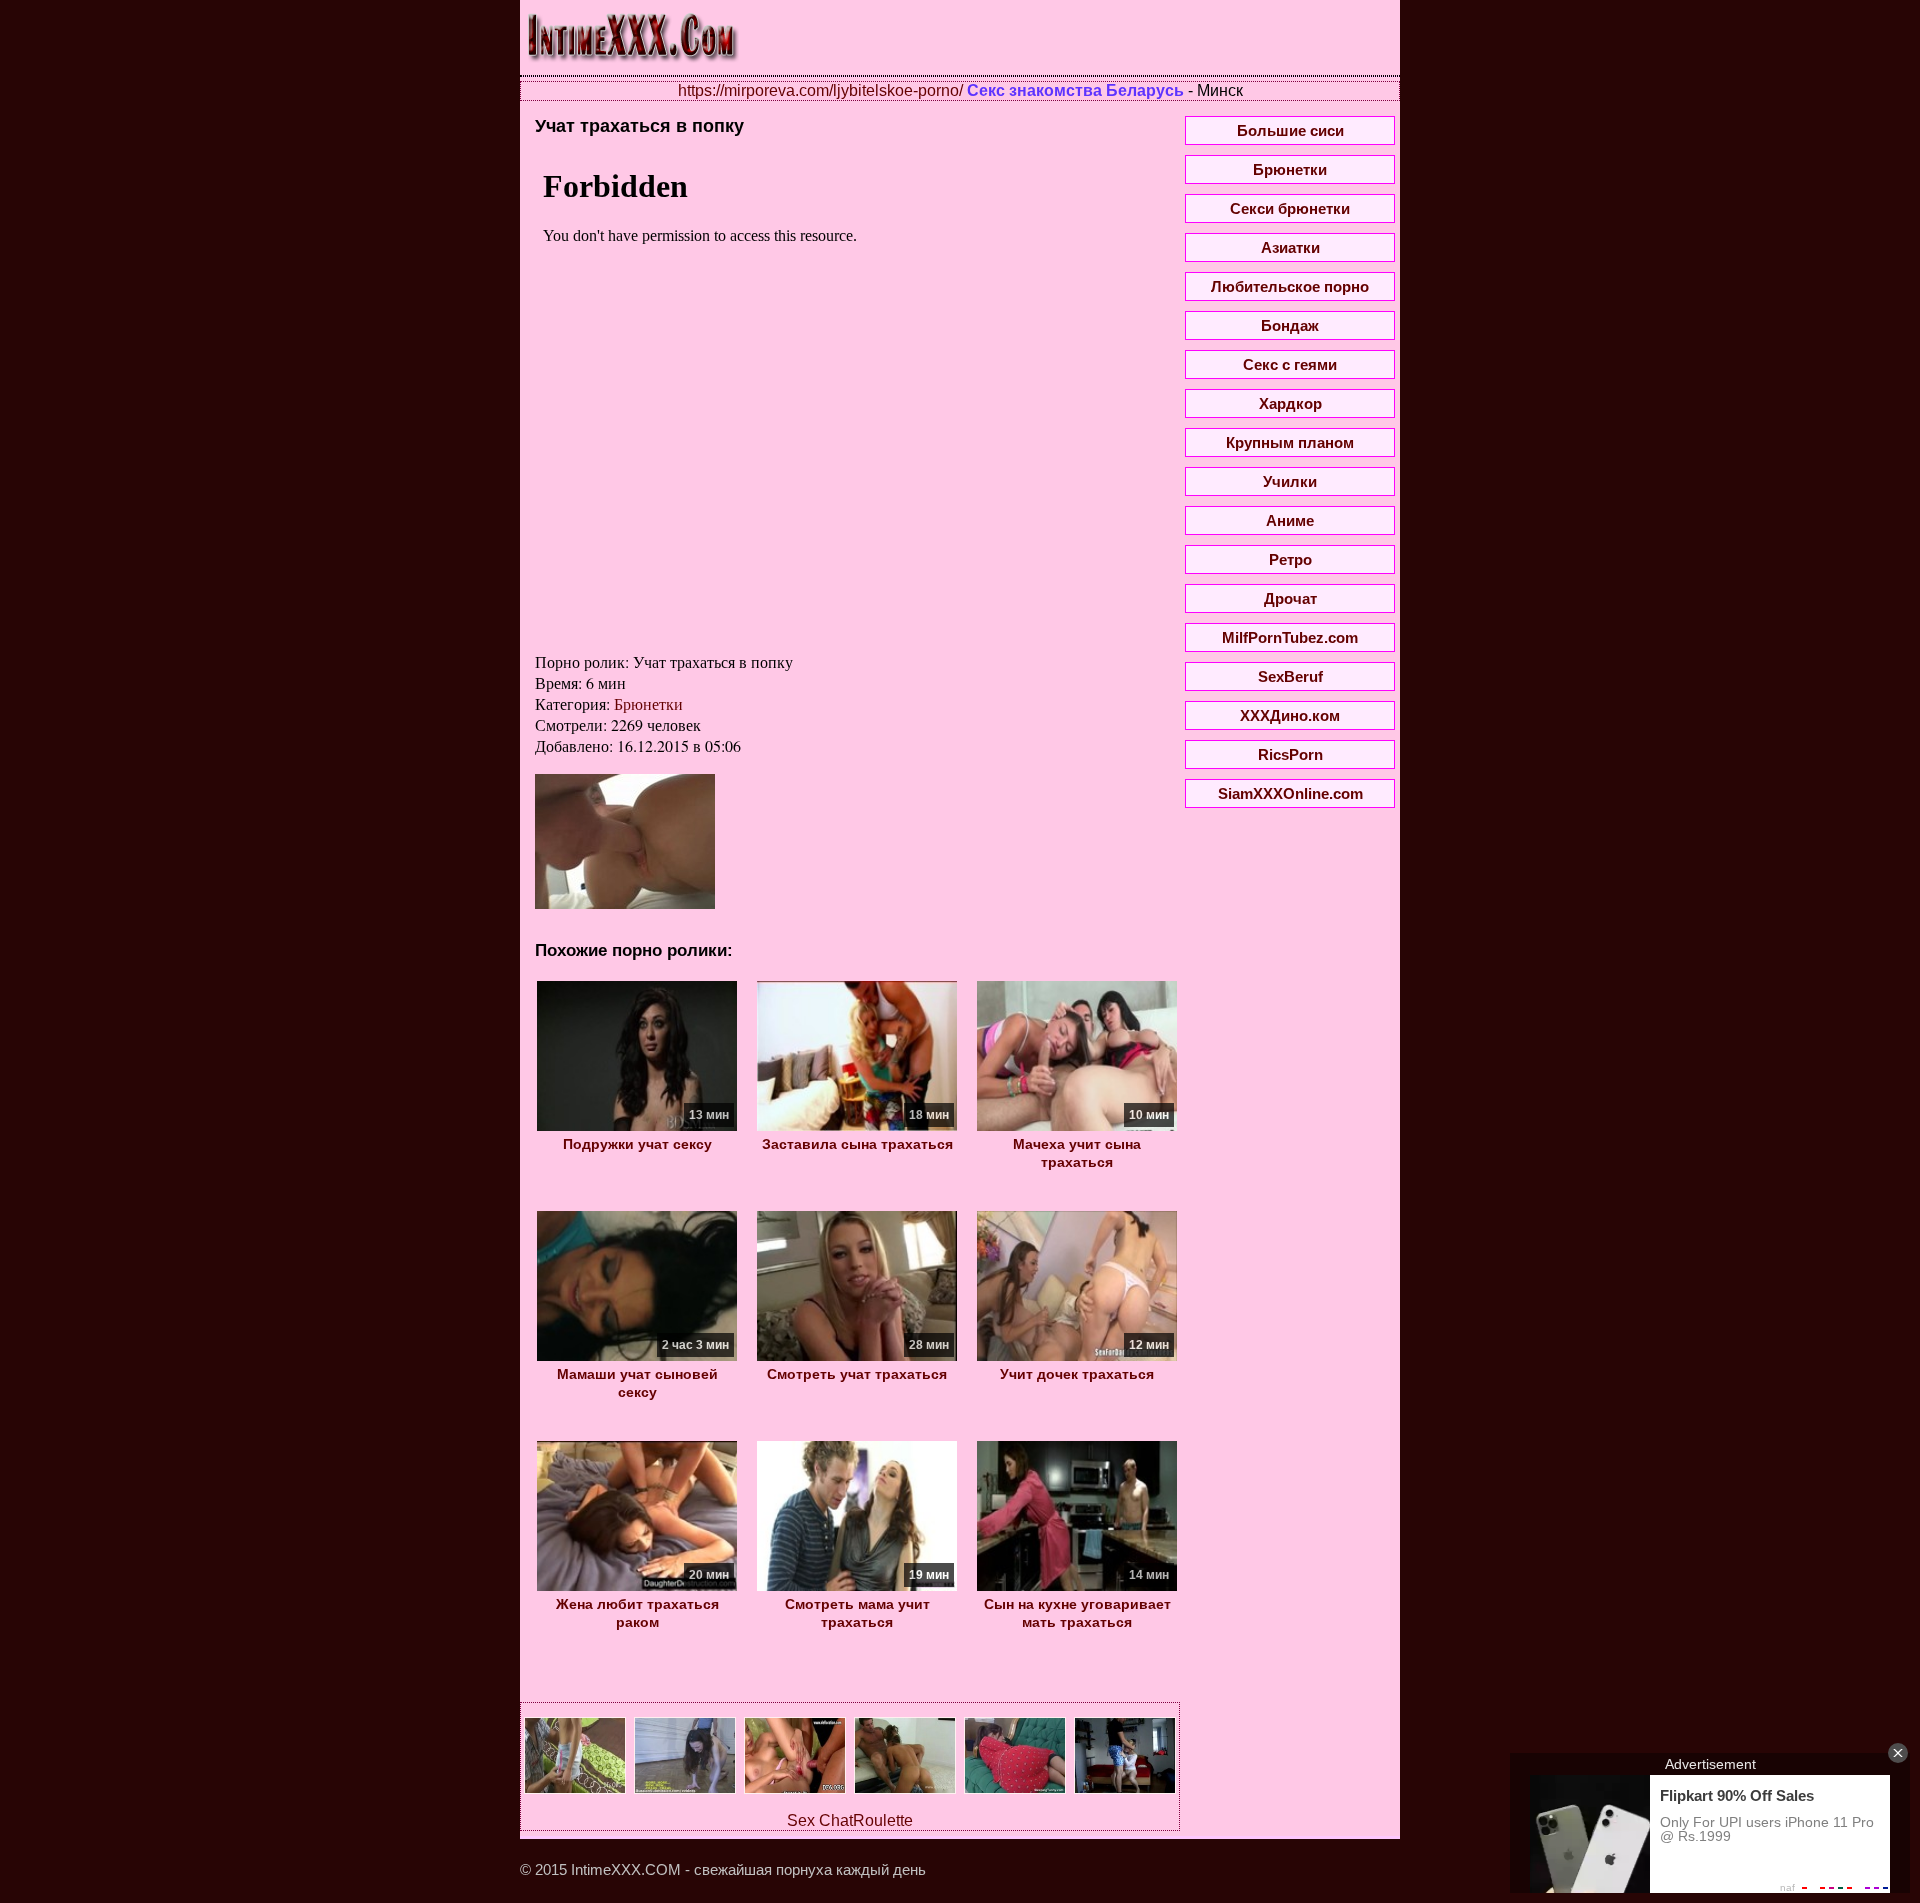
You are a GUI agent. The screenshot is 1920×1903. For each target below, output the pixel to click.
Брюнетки (648, 703)
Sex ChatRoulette (850, 1820)
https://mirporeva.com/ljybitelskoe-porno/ (820, 90)
